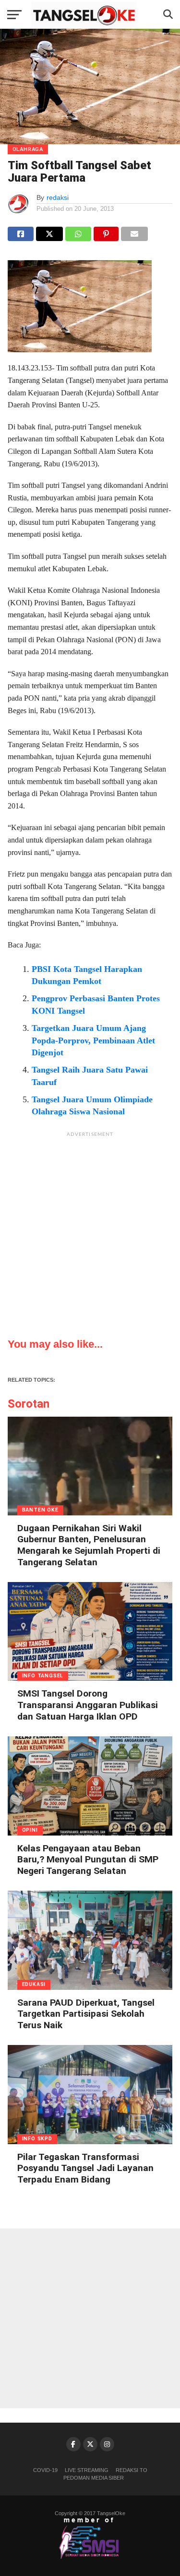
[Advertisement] (90, 1232)
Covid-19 (45, 2470)
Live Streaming (87, 2470)
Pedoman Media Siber (94, 2478)
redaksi (58, 197)
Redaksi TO (132, 2470)
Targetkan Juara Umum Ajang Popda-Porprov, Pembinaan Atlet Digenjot (93, 1040)
